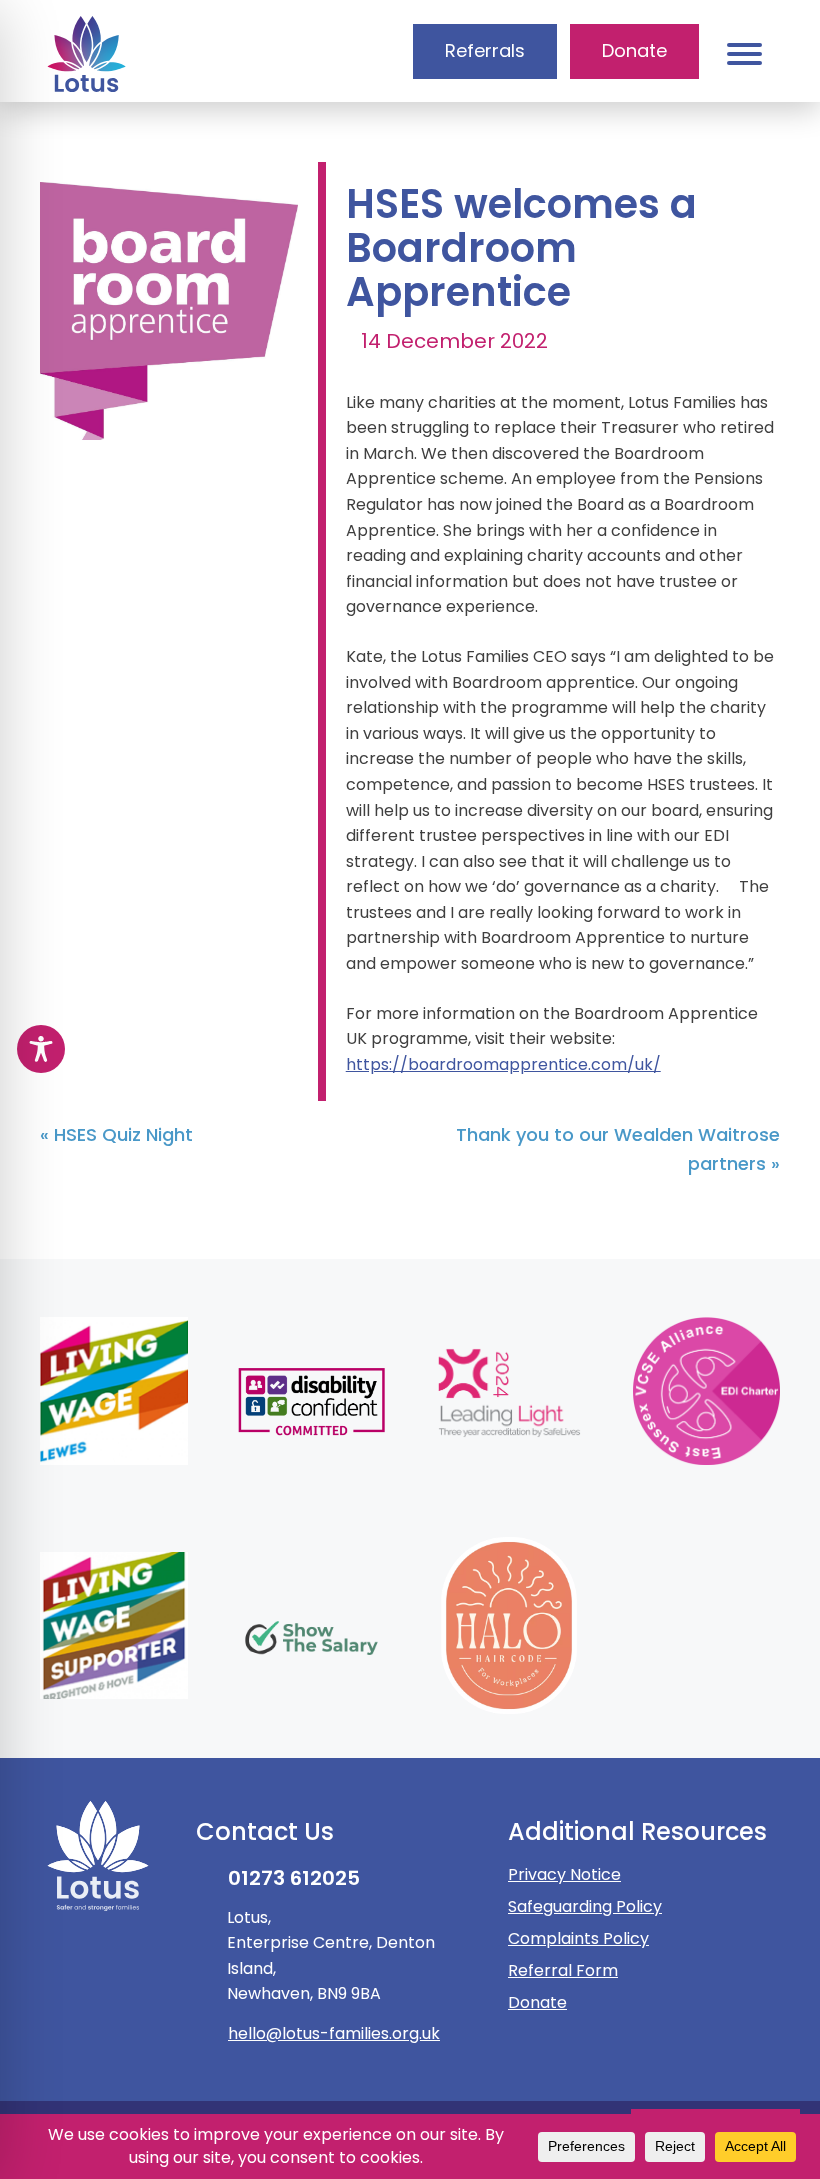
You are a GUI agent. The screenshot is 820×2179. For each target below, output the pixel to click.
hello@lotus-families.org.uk (334, 2033)
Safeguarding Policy (585, 1906)
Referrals (485, 50)
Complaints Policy (578, 1938)
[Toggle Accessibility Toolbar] (41, 1049)
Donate (537, 2002)
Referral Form (563, 1970)
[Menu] (744, 53)
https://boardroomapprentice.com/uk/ (503, 1064)
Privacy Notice (564, 1874)
